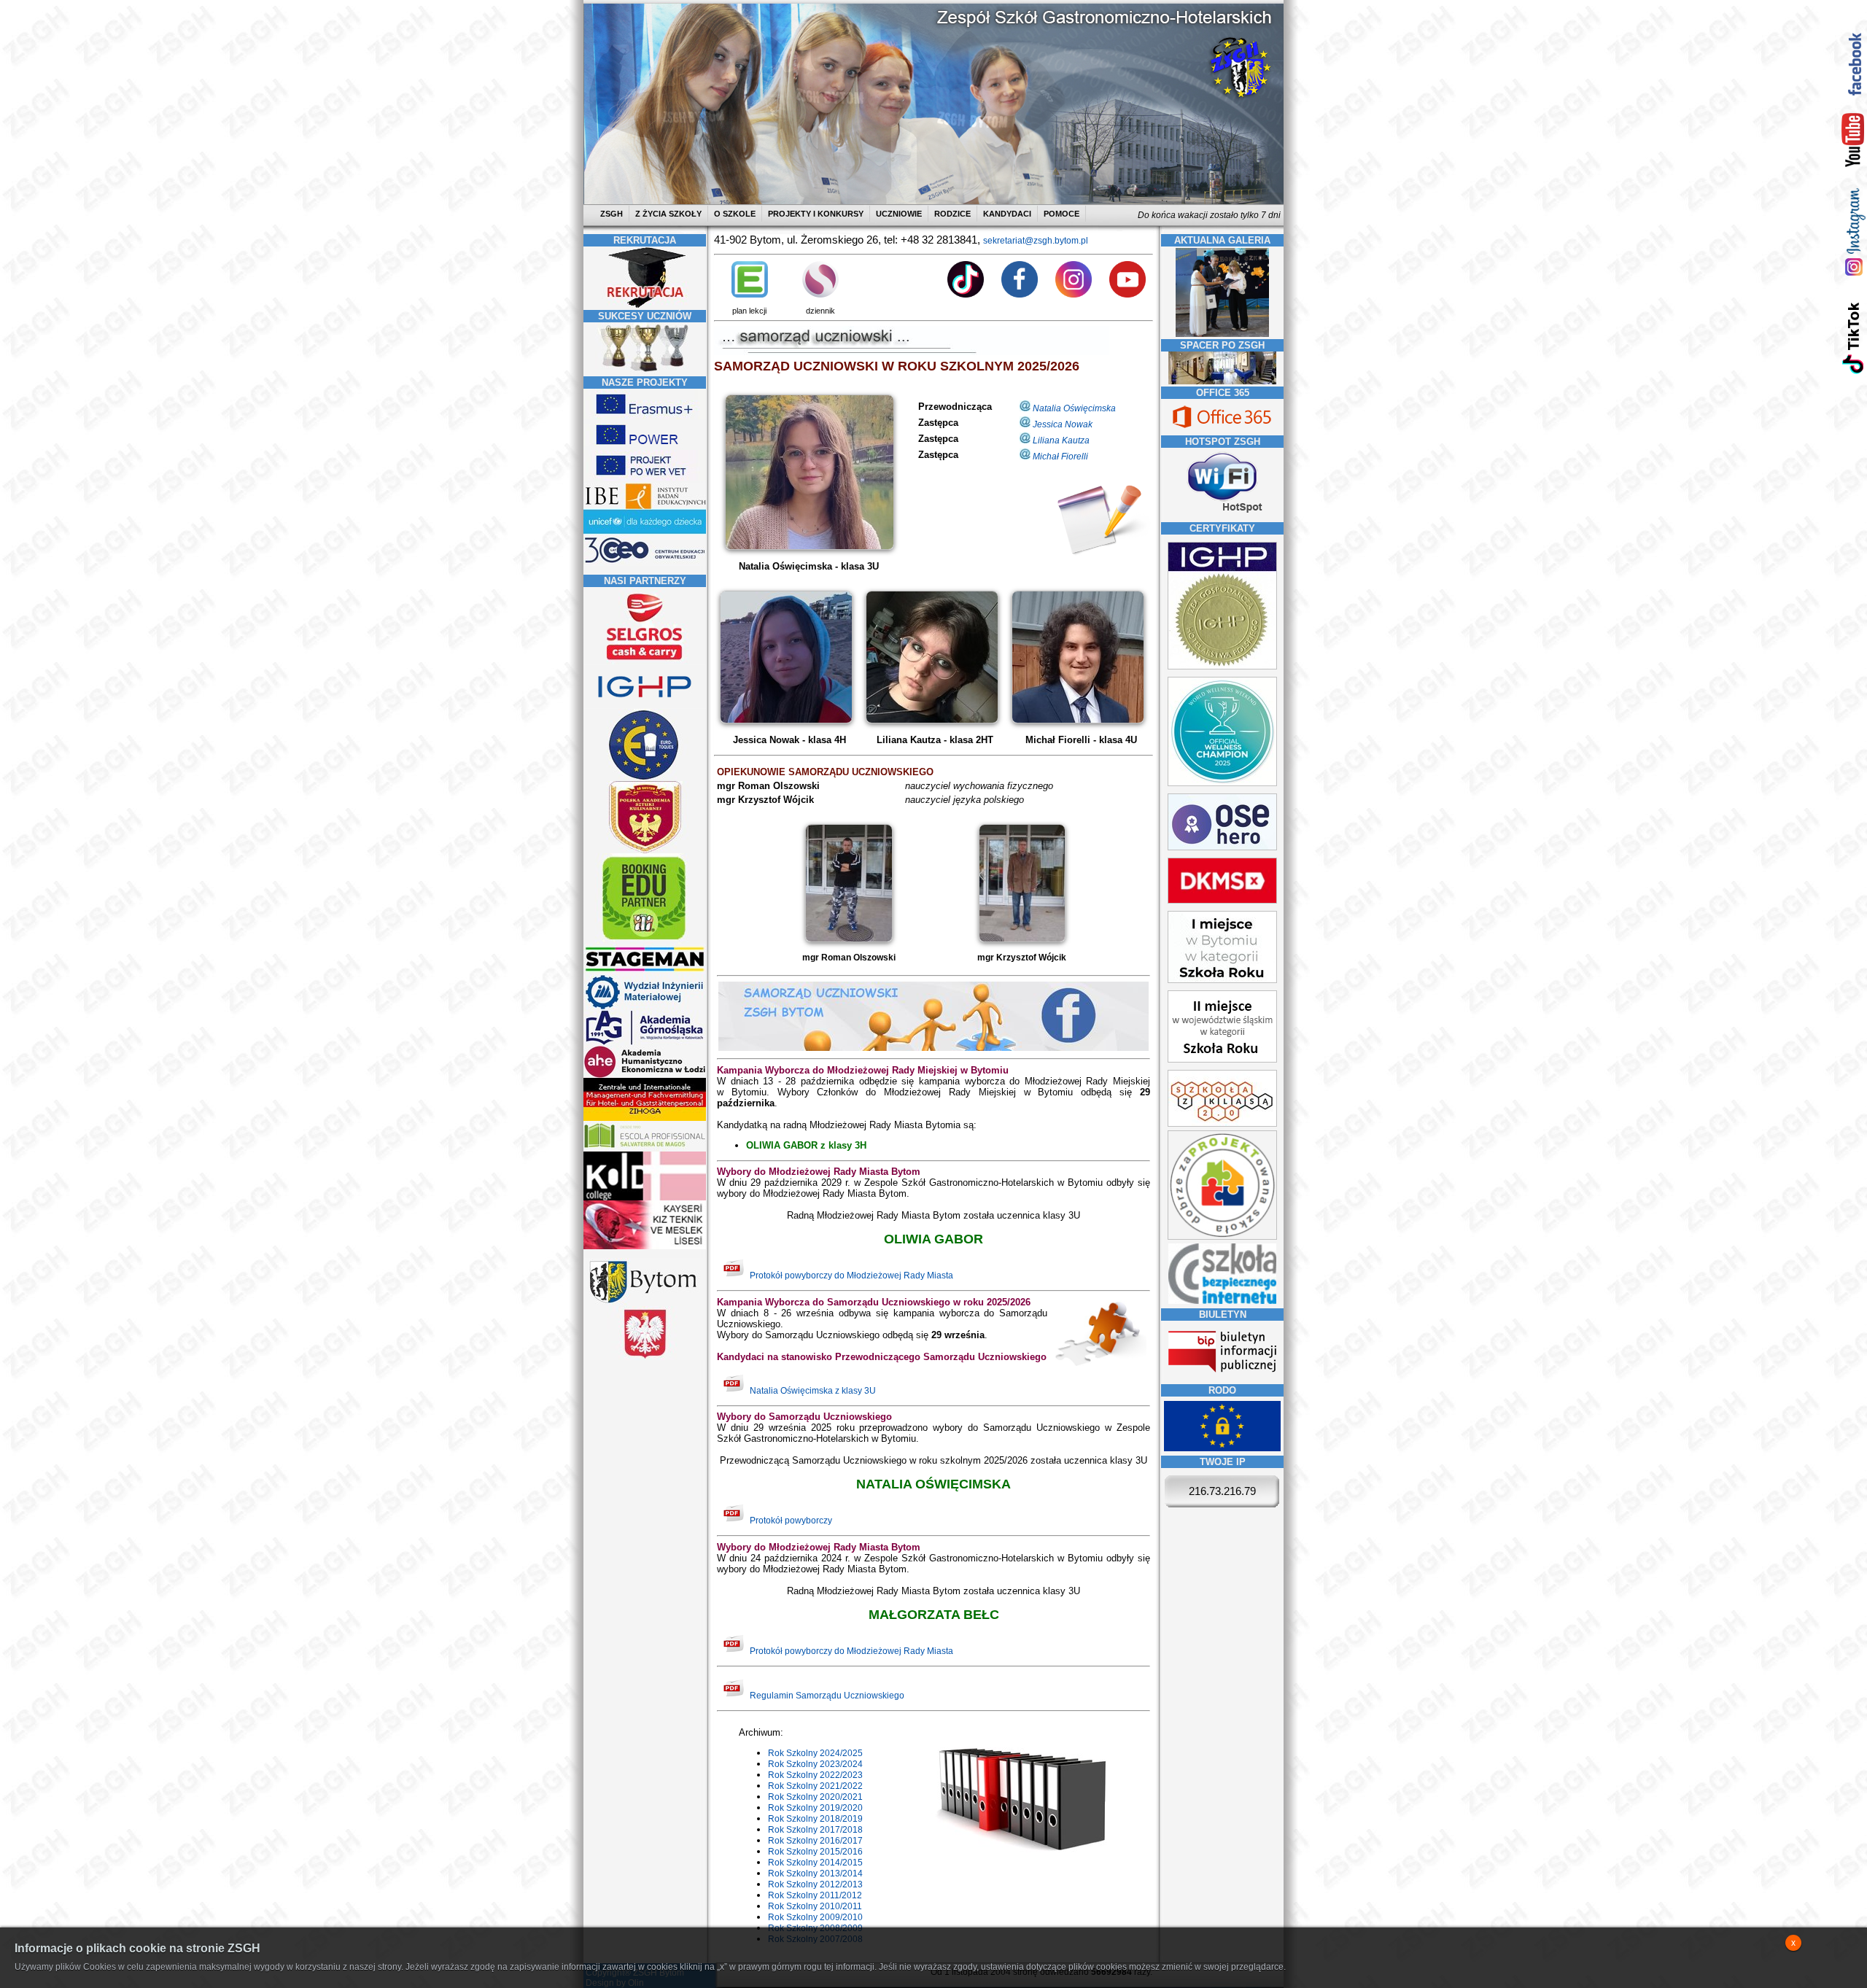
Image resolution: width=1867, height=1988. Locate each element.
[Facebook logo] (1020, 295)
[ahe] (645, 1075)
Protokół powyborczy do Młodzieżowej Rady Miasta (851, 1275)
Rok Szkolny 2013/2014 (815, 1874)
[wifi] (1222, 514)
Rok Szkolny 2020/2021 (815, 1797)
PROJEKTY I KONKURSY (816, 214)
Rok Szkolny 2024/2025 (815, 1753)
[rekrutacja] (645, 305)
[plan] (750, 295)
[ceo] (645, 532)
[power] (645, 447)
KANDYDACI (1007, 214)
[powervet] (645, 478)
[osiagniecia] (645, 371)
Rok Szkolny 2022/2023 (815, 1775)
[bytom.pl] (645, 1303)
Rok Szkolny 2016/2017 (815, 1841)
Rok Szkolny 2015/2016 (815, 1852)
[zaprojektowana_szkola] (1222, 1237)
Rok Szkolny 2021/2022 (815, 1786)
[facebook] (1854, 64)
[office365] (1222, 430)
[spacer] (1222, 381)
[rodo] (1222, 1448)
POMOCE (1061, 214)
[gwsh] (645, 1043)
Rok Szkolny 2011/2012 (815, 1895)
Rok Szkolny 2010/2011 (815, 1906)
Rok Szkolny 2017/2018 (815, 1830)
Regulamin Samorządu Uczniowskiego (827, 1696)
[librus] (820, 295)
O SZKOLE (735, 214)
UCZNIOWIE (899, 214)
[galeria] (1222, 334)
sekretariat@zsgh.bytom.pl (1036, 241)
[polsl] (645, 1007)
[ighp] (645, 706)
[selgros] (645, 661)
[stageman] (645, 971)
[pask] (645, 850)
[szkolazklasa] (1222, 980)
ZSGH (613, 214)
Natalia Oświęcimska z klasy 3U (813, 1391)
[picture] (808, 547)
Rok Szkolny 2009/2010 (815, 1917)
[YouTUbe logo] (1127, 295)
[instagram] (1854, 232)
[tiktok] (1854, 337)
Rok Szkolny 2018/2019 (815, 1819)
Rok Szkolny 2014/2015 (815, 1863)
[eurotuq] (645, 778)
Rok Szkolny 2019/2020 (815, 1808)
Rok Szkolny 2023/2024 (815, 1764)
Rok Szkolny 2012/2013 (815, 1884)
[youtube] (1854, 141)
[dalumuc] (645, 1197)
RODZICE (952, 214)
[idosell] (645, 941)
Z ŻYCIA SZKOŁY (668, 214)
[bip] (1222, 1377)
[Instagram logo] (1074, 295)
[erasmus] (645, 416)
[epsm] (645, 1149)
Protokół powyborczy (791, 1521)
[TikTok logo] (966, 295)
